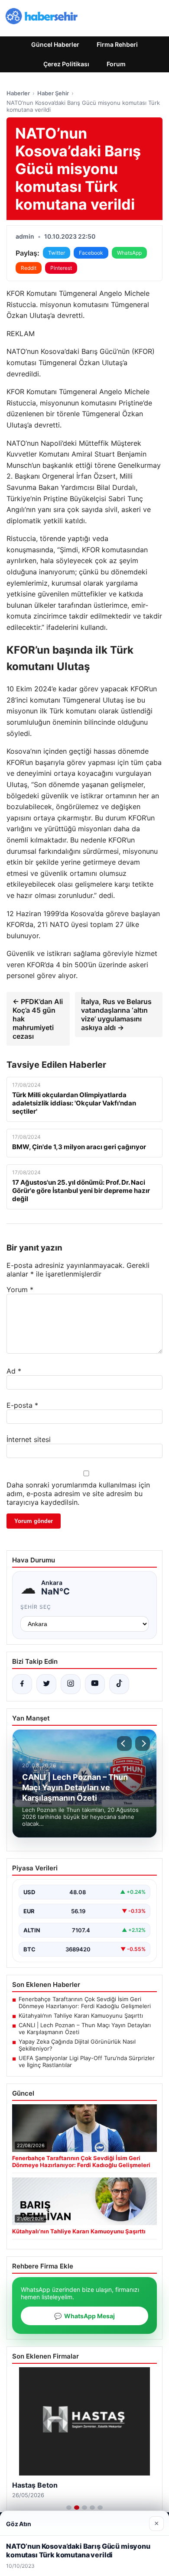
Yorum (20, 1290)
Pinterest (61, 268)
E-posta (22, 1405)
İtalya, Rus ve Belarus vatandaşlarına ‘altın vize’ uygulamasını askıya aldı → (116, 1014)
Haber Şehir (53, 93)
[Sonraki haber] (143, 1743)
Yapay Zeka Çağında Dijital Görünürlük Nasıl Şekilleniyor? (77, 2045)
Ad (14, 1371)
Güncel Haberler (55, 44)
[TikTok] (119, 1684)
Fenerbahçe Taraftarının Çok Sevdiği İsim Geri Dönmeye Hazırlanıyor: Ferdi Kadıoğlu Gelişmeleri (85, 2002)
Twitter (57, 253)
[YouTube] (95, 1684)
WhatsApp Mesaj (84, 2316)
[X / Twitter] (46, 1684)
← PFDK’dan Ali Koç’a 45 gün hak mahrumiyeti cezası (38, 1019)
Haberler (18, 93)
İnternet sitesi (29, 1439)
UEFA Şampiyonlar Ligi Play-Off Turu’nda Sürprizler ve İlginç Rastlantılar (87, 2061)
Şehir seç (36, 1607)
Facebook (91, 253)
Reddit (29, 268)
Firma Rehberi (117, 44)
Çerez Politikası (66, 64)
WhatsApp (129, 253)
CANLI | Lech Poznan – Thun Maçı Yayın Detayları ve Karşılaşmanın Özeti (85, 2028)
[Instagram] (71, 1684)
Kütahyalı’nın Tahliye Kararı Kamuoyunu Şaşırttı (81, 2015)
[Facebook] (22, 1684)
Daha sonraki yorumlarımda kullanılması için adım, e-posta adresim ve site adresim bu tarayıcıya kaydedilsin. (78, 1494)
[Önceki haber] (124, 1743)
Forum (116, 64)
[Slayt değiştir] (69, 2508)
